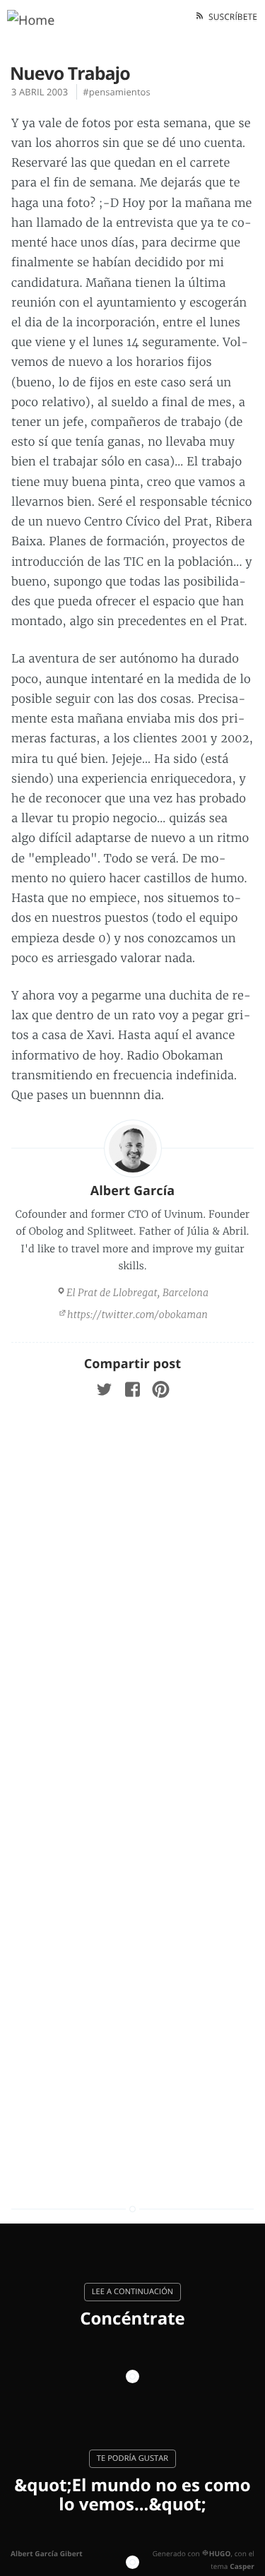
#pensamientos (117, 92)
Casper (242, 2566)
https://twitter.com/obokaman (137, 1314)
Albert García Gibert (47, 2553)
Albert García (133, 1191)
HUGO (220, 2553)
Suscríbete (231, 17)
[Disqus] (132, 1601)
